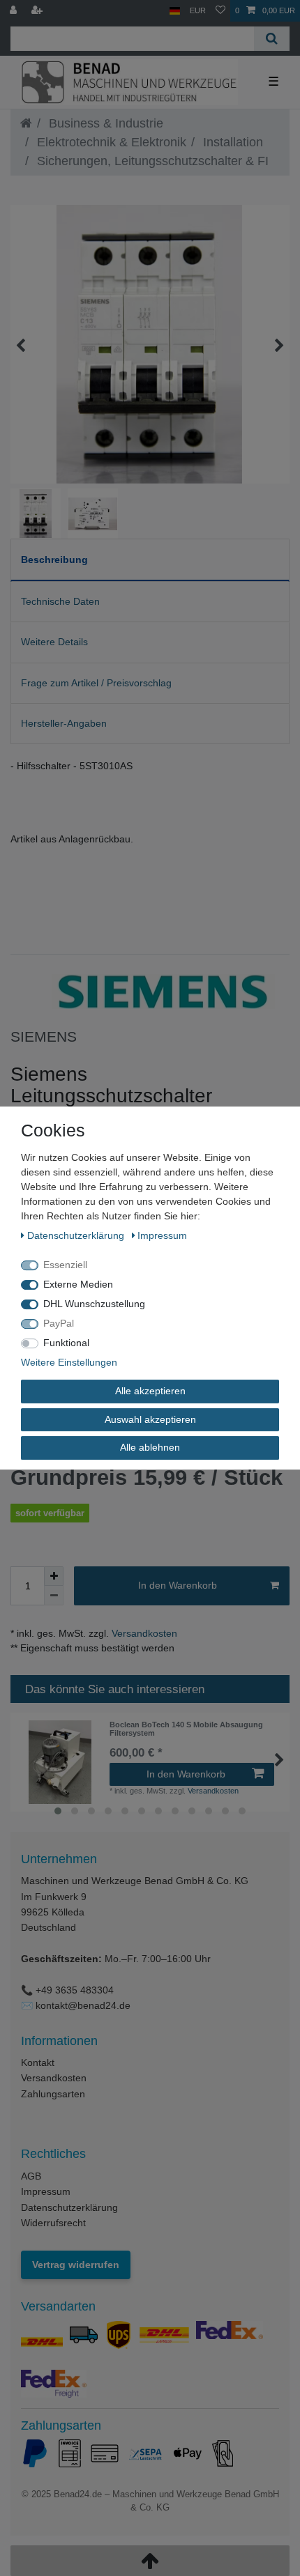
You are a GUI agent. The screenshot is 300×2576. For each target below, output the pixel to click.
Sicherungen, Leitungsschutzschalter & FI (151, 161)
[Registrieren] (38, 11)
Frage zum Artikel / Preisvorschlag (96, 683)
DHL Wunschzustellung (94, 1304)
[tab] (150, 560)
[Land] (175, 11)
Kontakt (38, 2062)
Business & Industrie (104, 123)
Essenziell (65, 1265)
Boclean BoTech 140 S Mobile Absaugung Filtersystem (186, 1729)
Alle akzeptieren (150, 1391)
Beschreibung (54, 560)
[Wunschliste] (220, 11)
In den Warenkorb (178, 1585)
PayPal (59, 1323)
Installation (231, 142)
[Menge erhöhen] (54, 1576)
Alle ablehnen (150, 1447)
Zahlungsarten (53, 2094)
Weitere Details (54, 642)
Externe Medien (78, 1284)
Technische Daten (60, 601)
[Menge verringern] (54, 1596)
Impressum (46, 2191)
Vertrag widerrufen (76, 2265)
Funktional (66, 1343)
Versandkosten (143, 1633)
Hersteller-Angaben (64, 723)
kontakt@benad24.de (83, 2005)
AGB (31, 2176)
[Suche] (272, 39)
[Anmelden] (15, 11)
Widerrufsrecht (53, 2223)
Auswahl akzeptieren (150, 1419)
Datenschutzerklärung (69, 2207)
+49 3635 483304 (75, 1990)
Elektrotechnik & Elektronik (110, 142)
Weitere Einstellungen (69, 1362)
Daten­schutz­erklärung (77, 1235)
